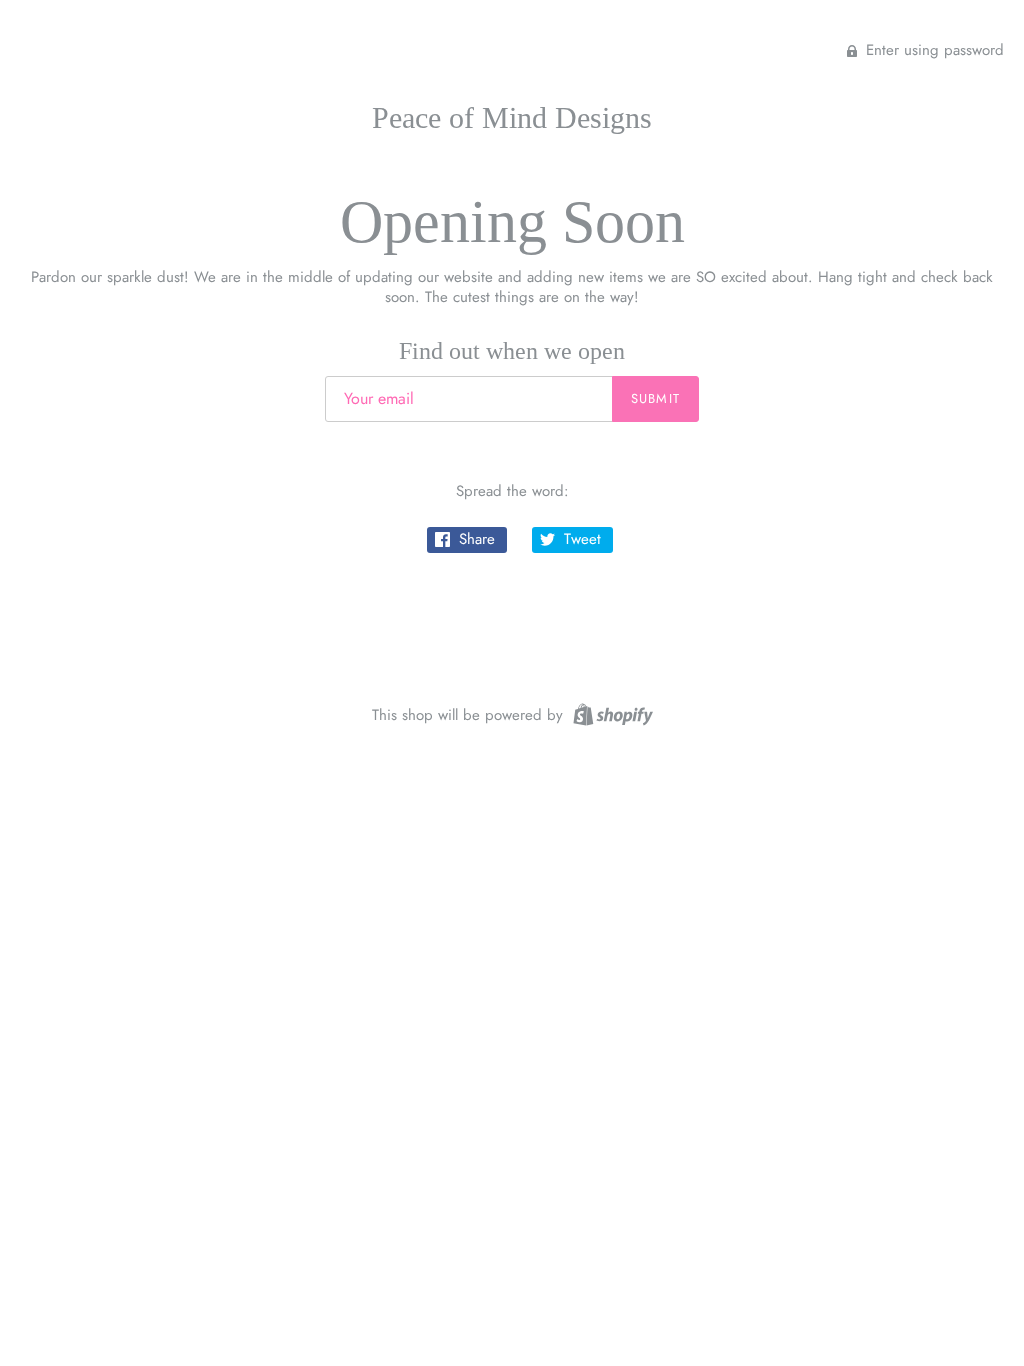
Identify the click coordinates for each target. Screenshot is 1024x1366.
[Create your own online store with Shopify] (610, 713)
